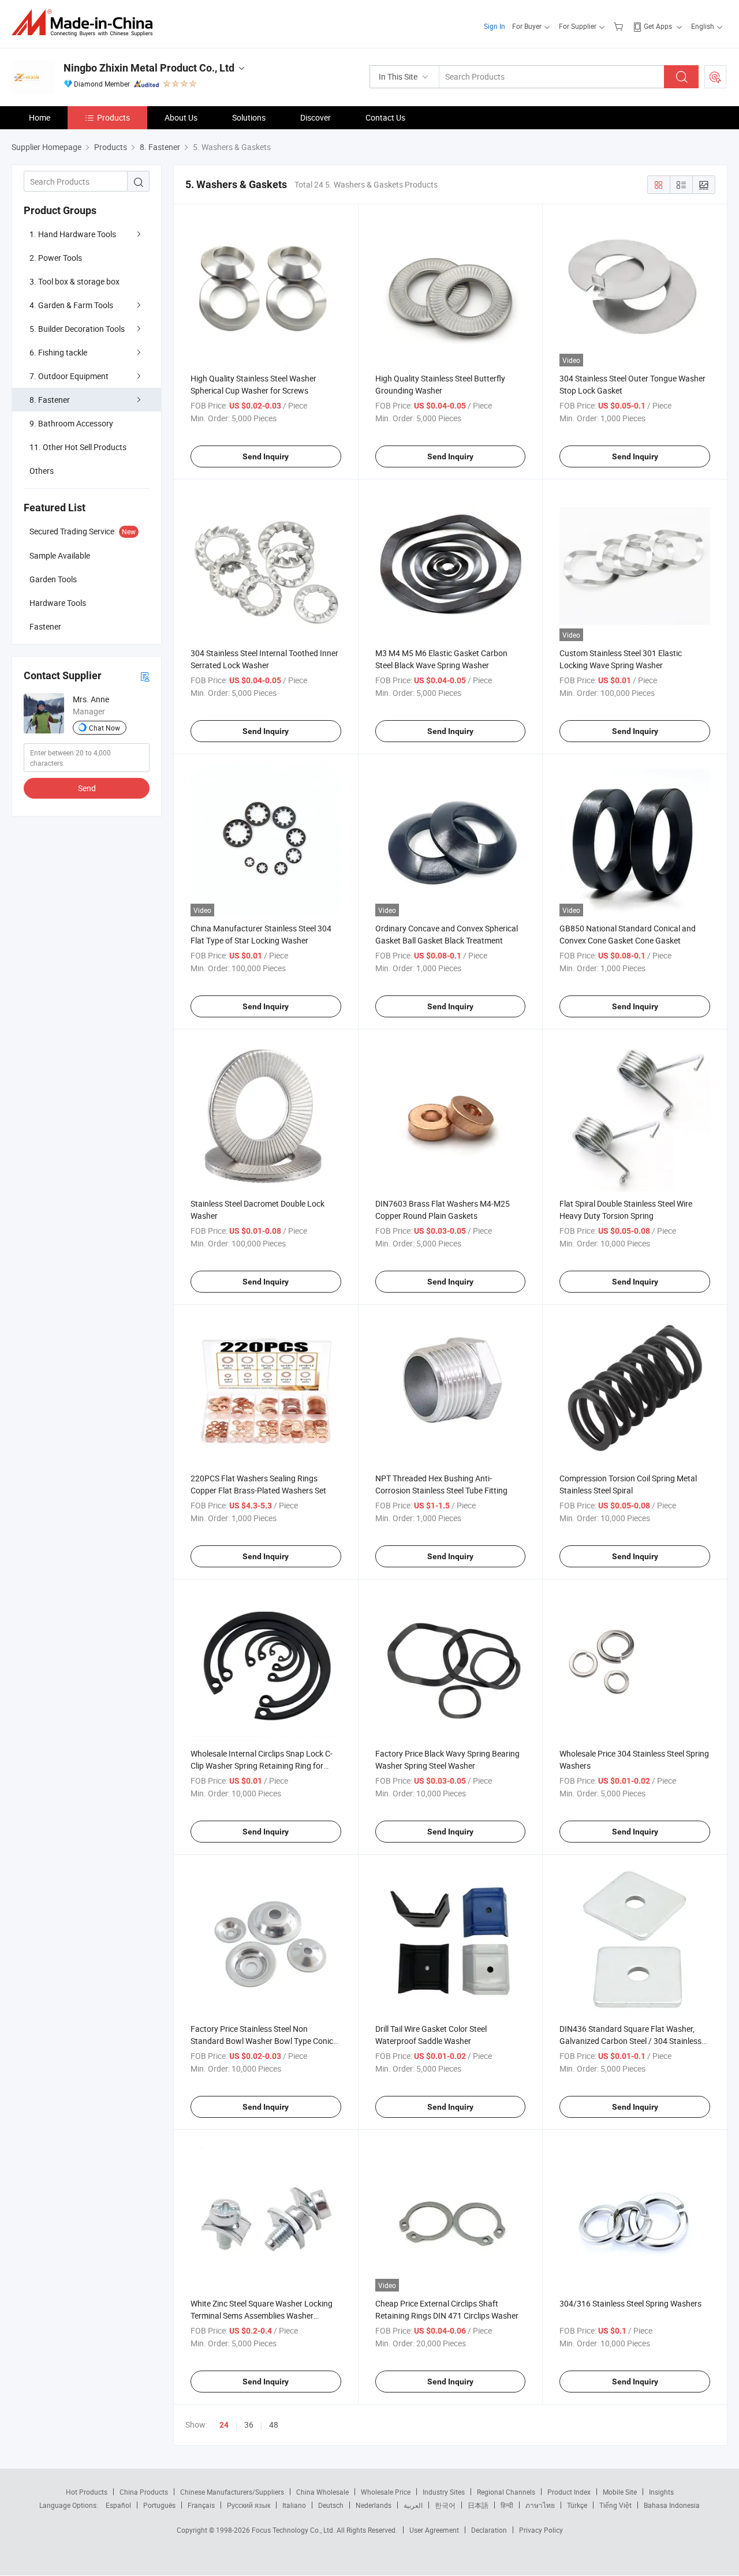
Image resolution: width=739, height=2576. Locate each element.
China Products (144, 2492)
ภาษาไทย (540, 2505)
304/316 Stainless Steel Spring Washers (630, 2303)
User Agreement (434, 2530)
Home (40, 117)
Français (201, 2505)
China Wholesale (322, 2492)
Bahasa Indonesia (672, 2505)
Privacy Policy (541, 2530)
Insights (661, 2492)
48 (274, 2425)
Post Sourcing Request (715, 77)
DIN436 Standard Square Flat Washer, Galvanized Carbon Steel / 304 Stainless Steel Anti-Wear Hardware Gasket (630, 2041)
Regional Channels (506, 2492)
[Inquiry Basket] (620, 26)
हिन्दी (507, 2505)
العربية (413, 2505)
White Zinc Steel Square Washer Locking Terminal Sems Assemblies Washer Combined (262, 2315)
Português (159, 2505)
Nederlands (374, 2505)
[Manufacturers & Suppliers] (86, 23)
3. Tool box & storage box (74, 281)
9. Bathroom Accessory (71, 423)
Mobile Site (620, 2492)
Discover (316, 117)
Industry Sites (444, 2492)
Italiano (294, 2505)
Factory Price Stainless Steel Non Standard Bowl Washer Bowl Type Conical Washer (265, 2041)
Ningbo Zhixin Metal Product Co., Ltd (149, 68)
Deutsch (331, 2505)
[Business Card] (145, 676)
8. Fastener (50, 400)
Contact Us (385, 117)
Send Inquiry (266, 456)
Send (87, 788)
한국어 (445, 2505)
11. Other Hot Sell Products (78, 447)
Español (118, 2505)
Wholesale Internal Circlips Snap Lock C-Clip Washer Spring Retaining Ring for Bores (262, 1766)
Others (42, 471)
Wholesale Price (386, 2492)
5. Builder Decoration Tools (77, 329)
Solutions (249, 117)
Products (113, 117)
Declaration (489, 2530)
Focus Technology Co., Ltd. (294, 2530)
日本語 (478, 2505)
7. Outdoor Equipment (69, 376)
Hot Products (87, 2492)
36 (249, 2425)
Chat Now (104, 728)
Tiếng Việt (615, 2505)
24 (224, 2425)
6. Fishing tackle (58, 352)
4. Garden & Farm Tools (71, 305)
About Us (181, 117)
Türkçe (577, 2505)
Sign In (494, 26)
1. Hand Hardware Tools (73, 234)
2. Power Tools (56, 258)
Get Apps (658, 26)
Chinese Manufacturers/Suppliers (232, 2492)
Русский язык (249, 2505)
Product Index (569, 2492)
